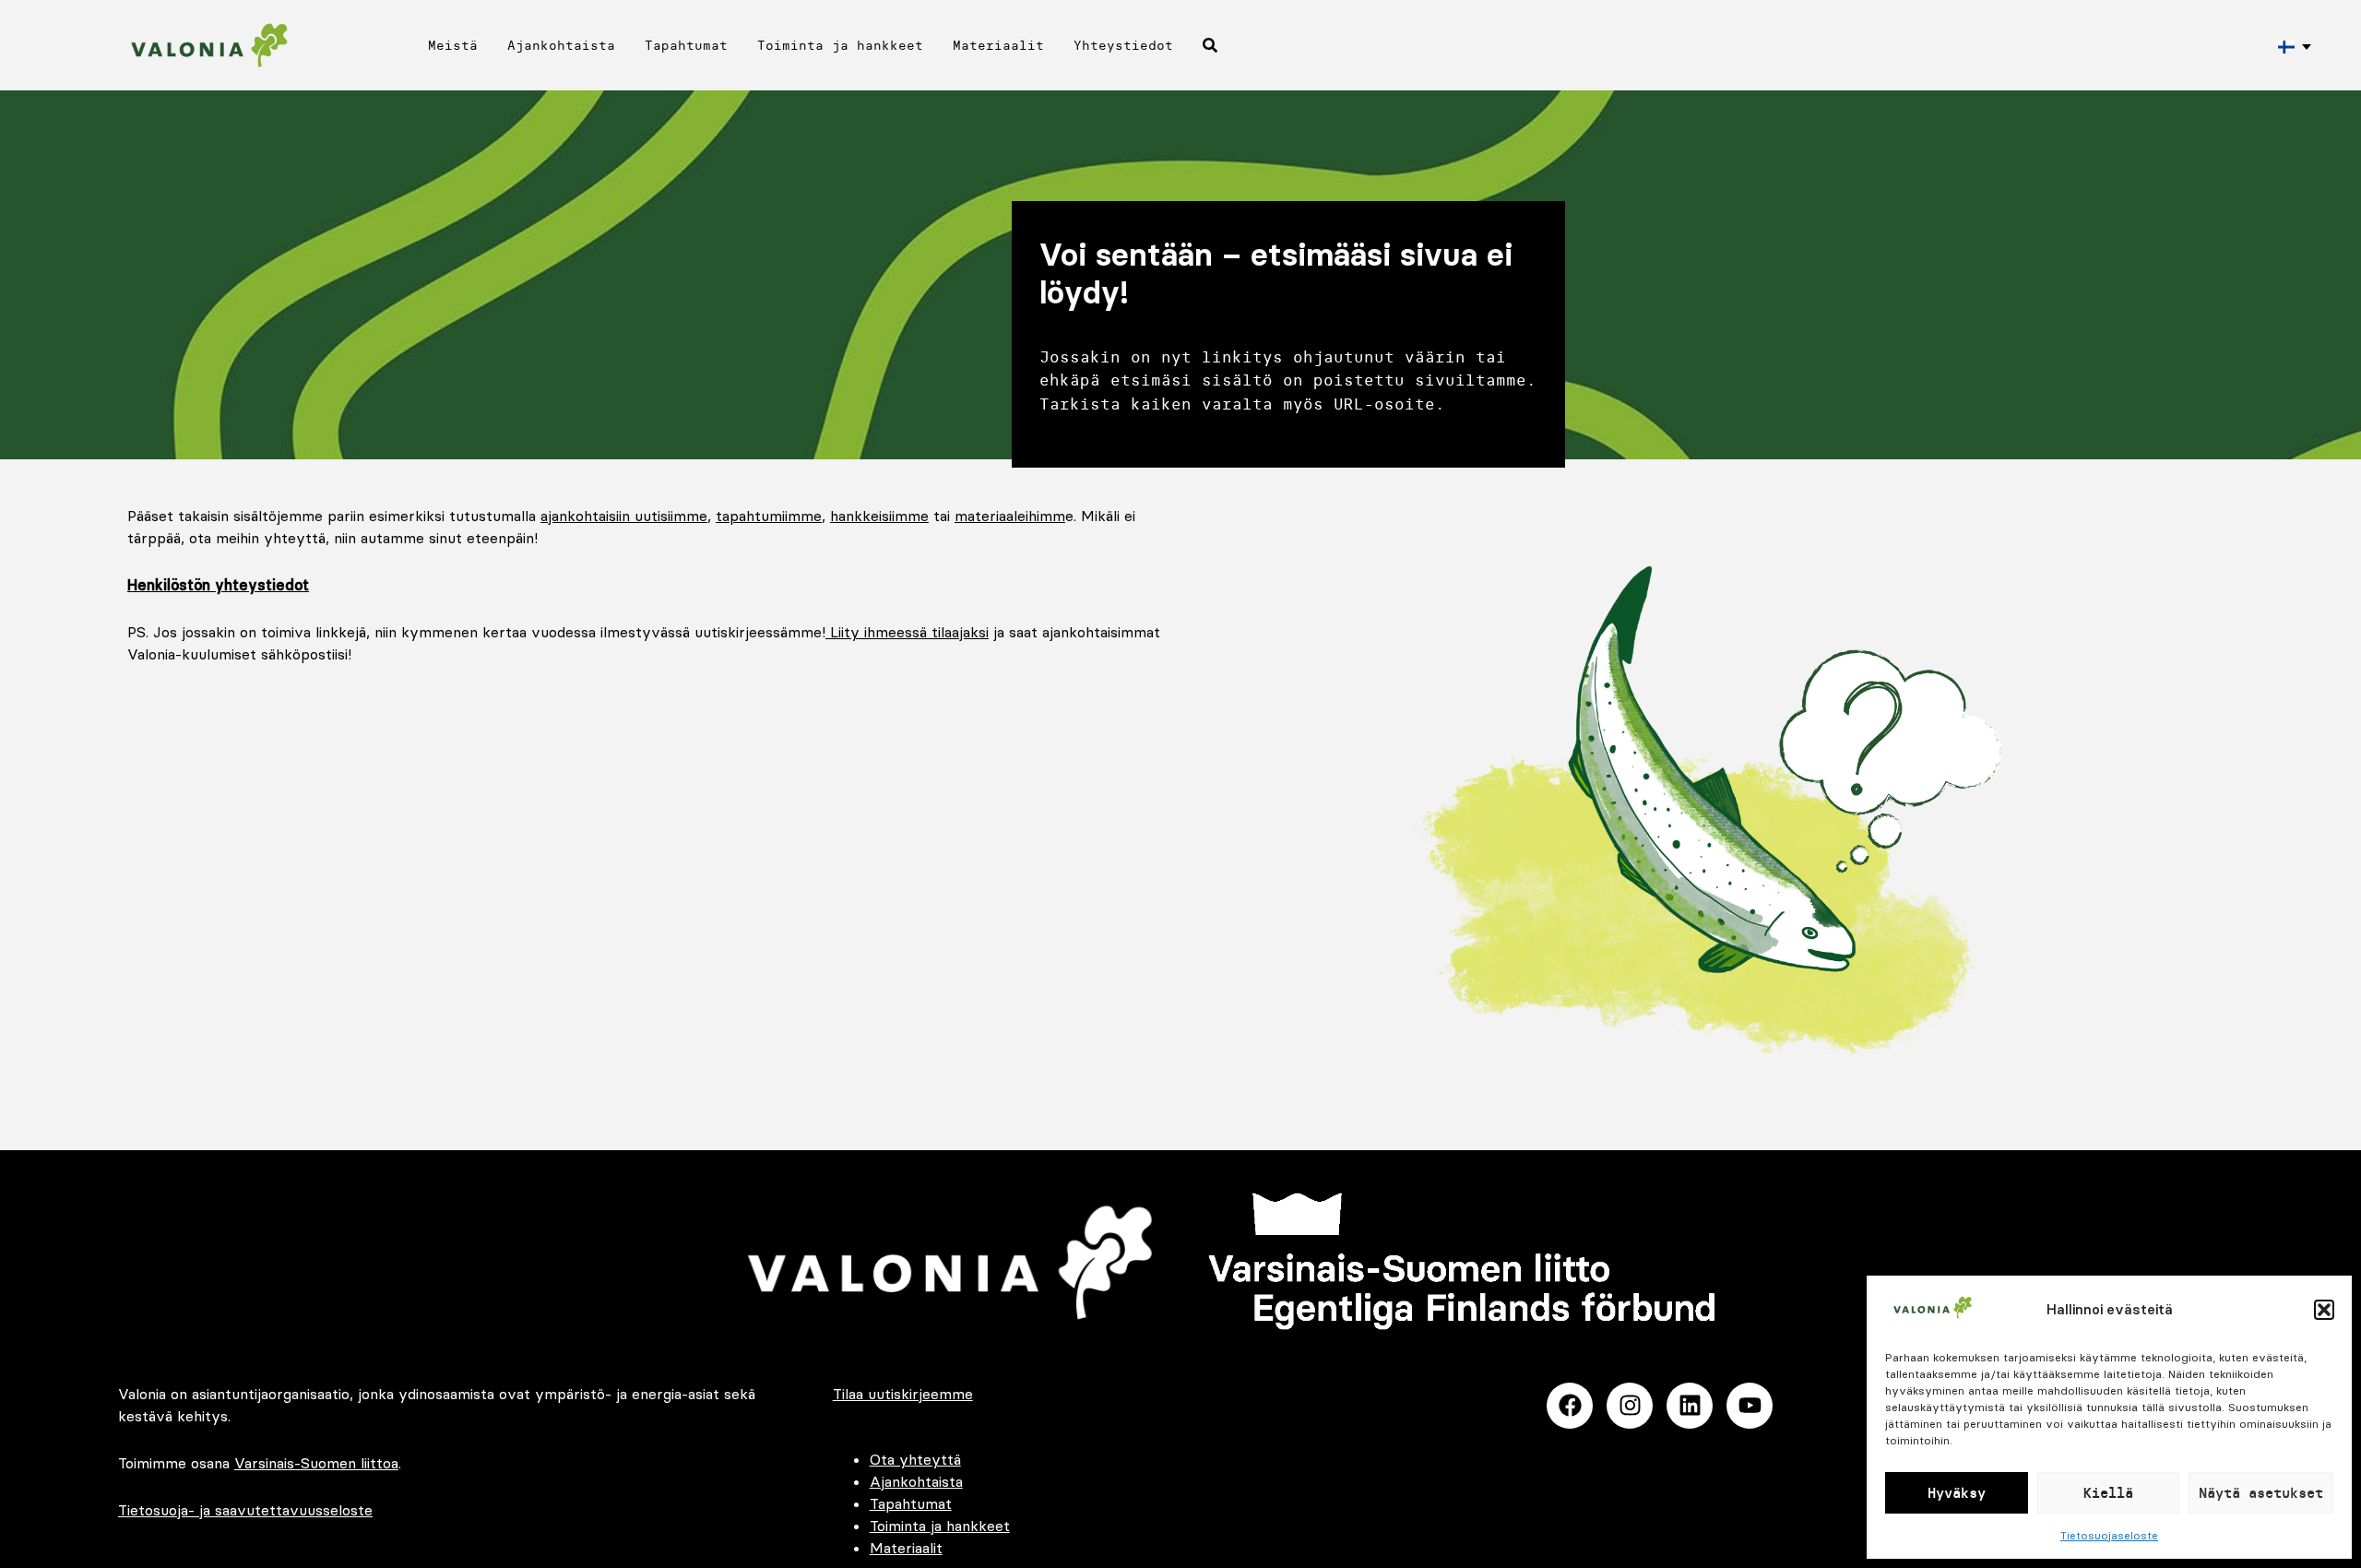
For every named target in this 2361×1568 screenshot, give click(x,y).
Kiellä (2108, 1493)
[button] (2324, 1310)
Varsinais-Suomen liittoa (316, 1463)
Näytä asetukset (2261, 1493)
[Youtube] (1750, 1406)
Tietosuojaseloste (2109, 1535)
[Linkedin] (1690, 1406)
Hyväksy (1957, 1493)
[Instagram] (1630, 1406)
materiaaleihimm (1010, 516)
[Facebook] (1570, 1406)
